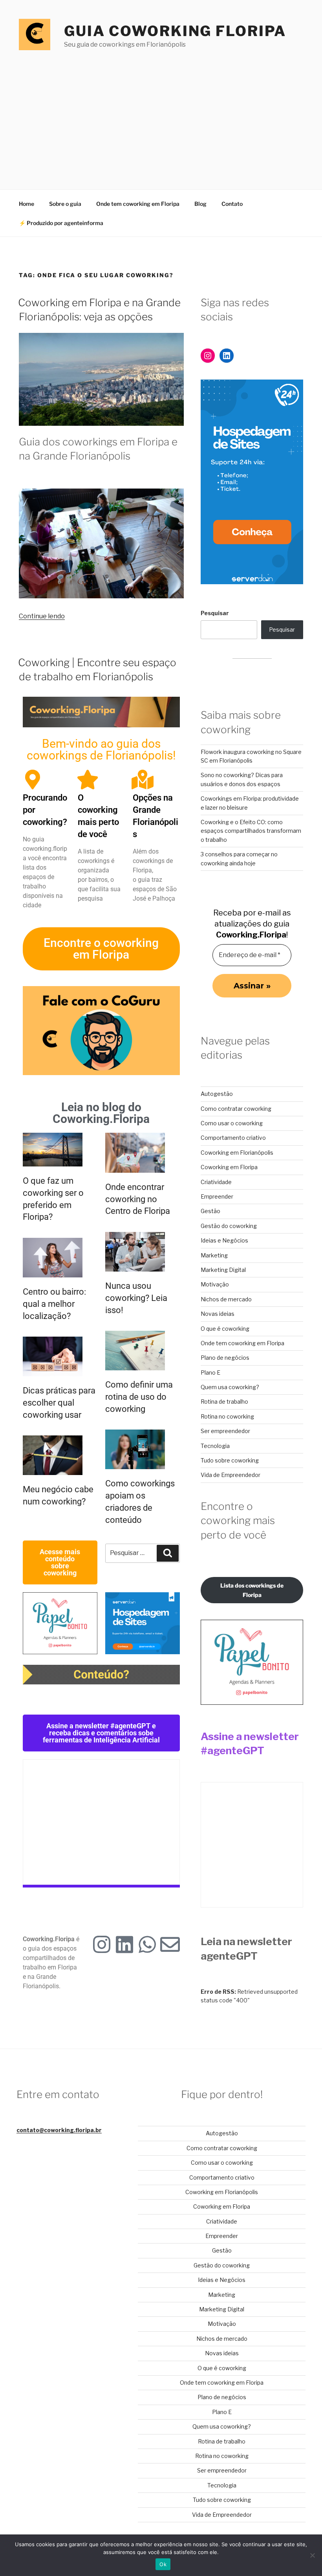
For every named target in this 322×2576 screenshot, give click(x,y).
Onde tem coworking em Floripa (138, 204)
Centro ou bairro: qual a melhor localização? (54, 1304)
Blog (200, 204)
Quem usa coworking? (230, 1387)
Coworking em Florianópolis (237, 1153)
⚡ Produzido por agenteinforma (61, 223)
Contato (232, 204)
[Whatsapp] (147, 1944)
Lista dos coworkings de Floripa (252, 1590)
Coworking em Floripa (229, 1167)
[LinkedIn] (227, 356)
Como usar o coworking (232, 1123)
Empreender (217, 1196)
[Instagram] (102, 1944)
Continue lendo (42, 616)
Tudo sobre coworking (230, 1460)
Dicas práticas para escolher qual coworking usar (59, 1403)
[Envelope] (170, 1944)
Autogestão (217, 1094)
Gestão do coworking (229, 1226)
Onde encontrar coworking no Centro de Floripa (138, 1199)
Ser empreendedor (225, 1431)
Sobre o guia (65, 204)
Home (27, 204)
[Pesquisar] (168, 1553)
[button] (101, 1733)
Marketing (214, 1255)
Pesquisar (215, 613)
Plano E (210, 1372)
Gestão (210, 1211)
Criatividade (216, 1182)
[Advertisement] (161, 112)
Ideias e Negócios (224, 1240)
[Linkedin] (124, 1944)
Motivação (215, 1284)
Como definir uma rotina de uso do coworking (139, 1397)
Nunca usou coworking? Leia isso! (136, 1298)
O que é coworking (225, 1329)
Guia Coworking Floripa (175, 31)
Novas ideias (218, 1314)
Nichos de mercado (226, 1299)
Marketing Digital (223, 1270)
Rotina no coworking (227, 1416)
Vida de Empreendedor (231, 1475)
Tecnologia (215, 1446)
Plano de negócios (225, 1358)
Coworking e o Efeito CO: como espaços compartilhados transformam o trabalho (251, 831)
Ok (163, 2564)
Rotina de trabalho (224, 1402)
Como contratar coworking (236, 1109)
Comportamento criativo (233, 1138)
